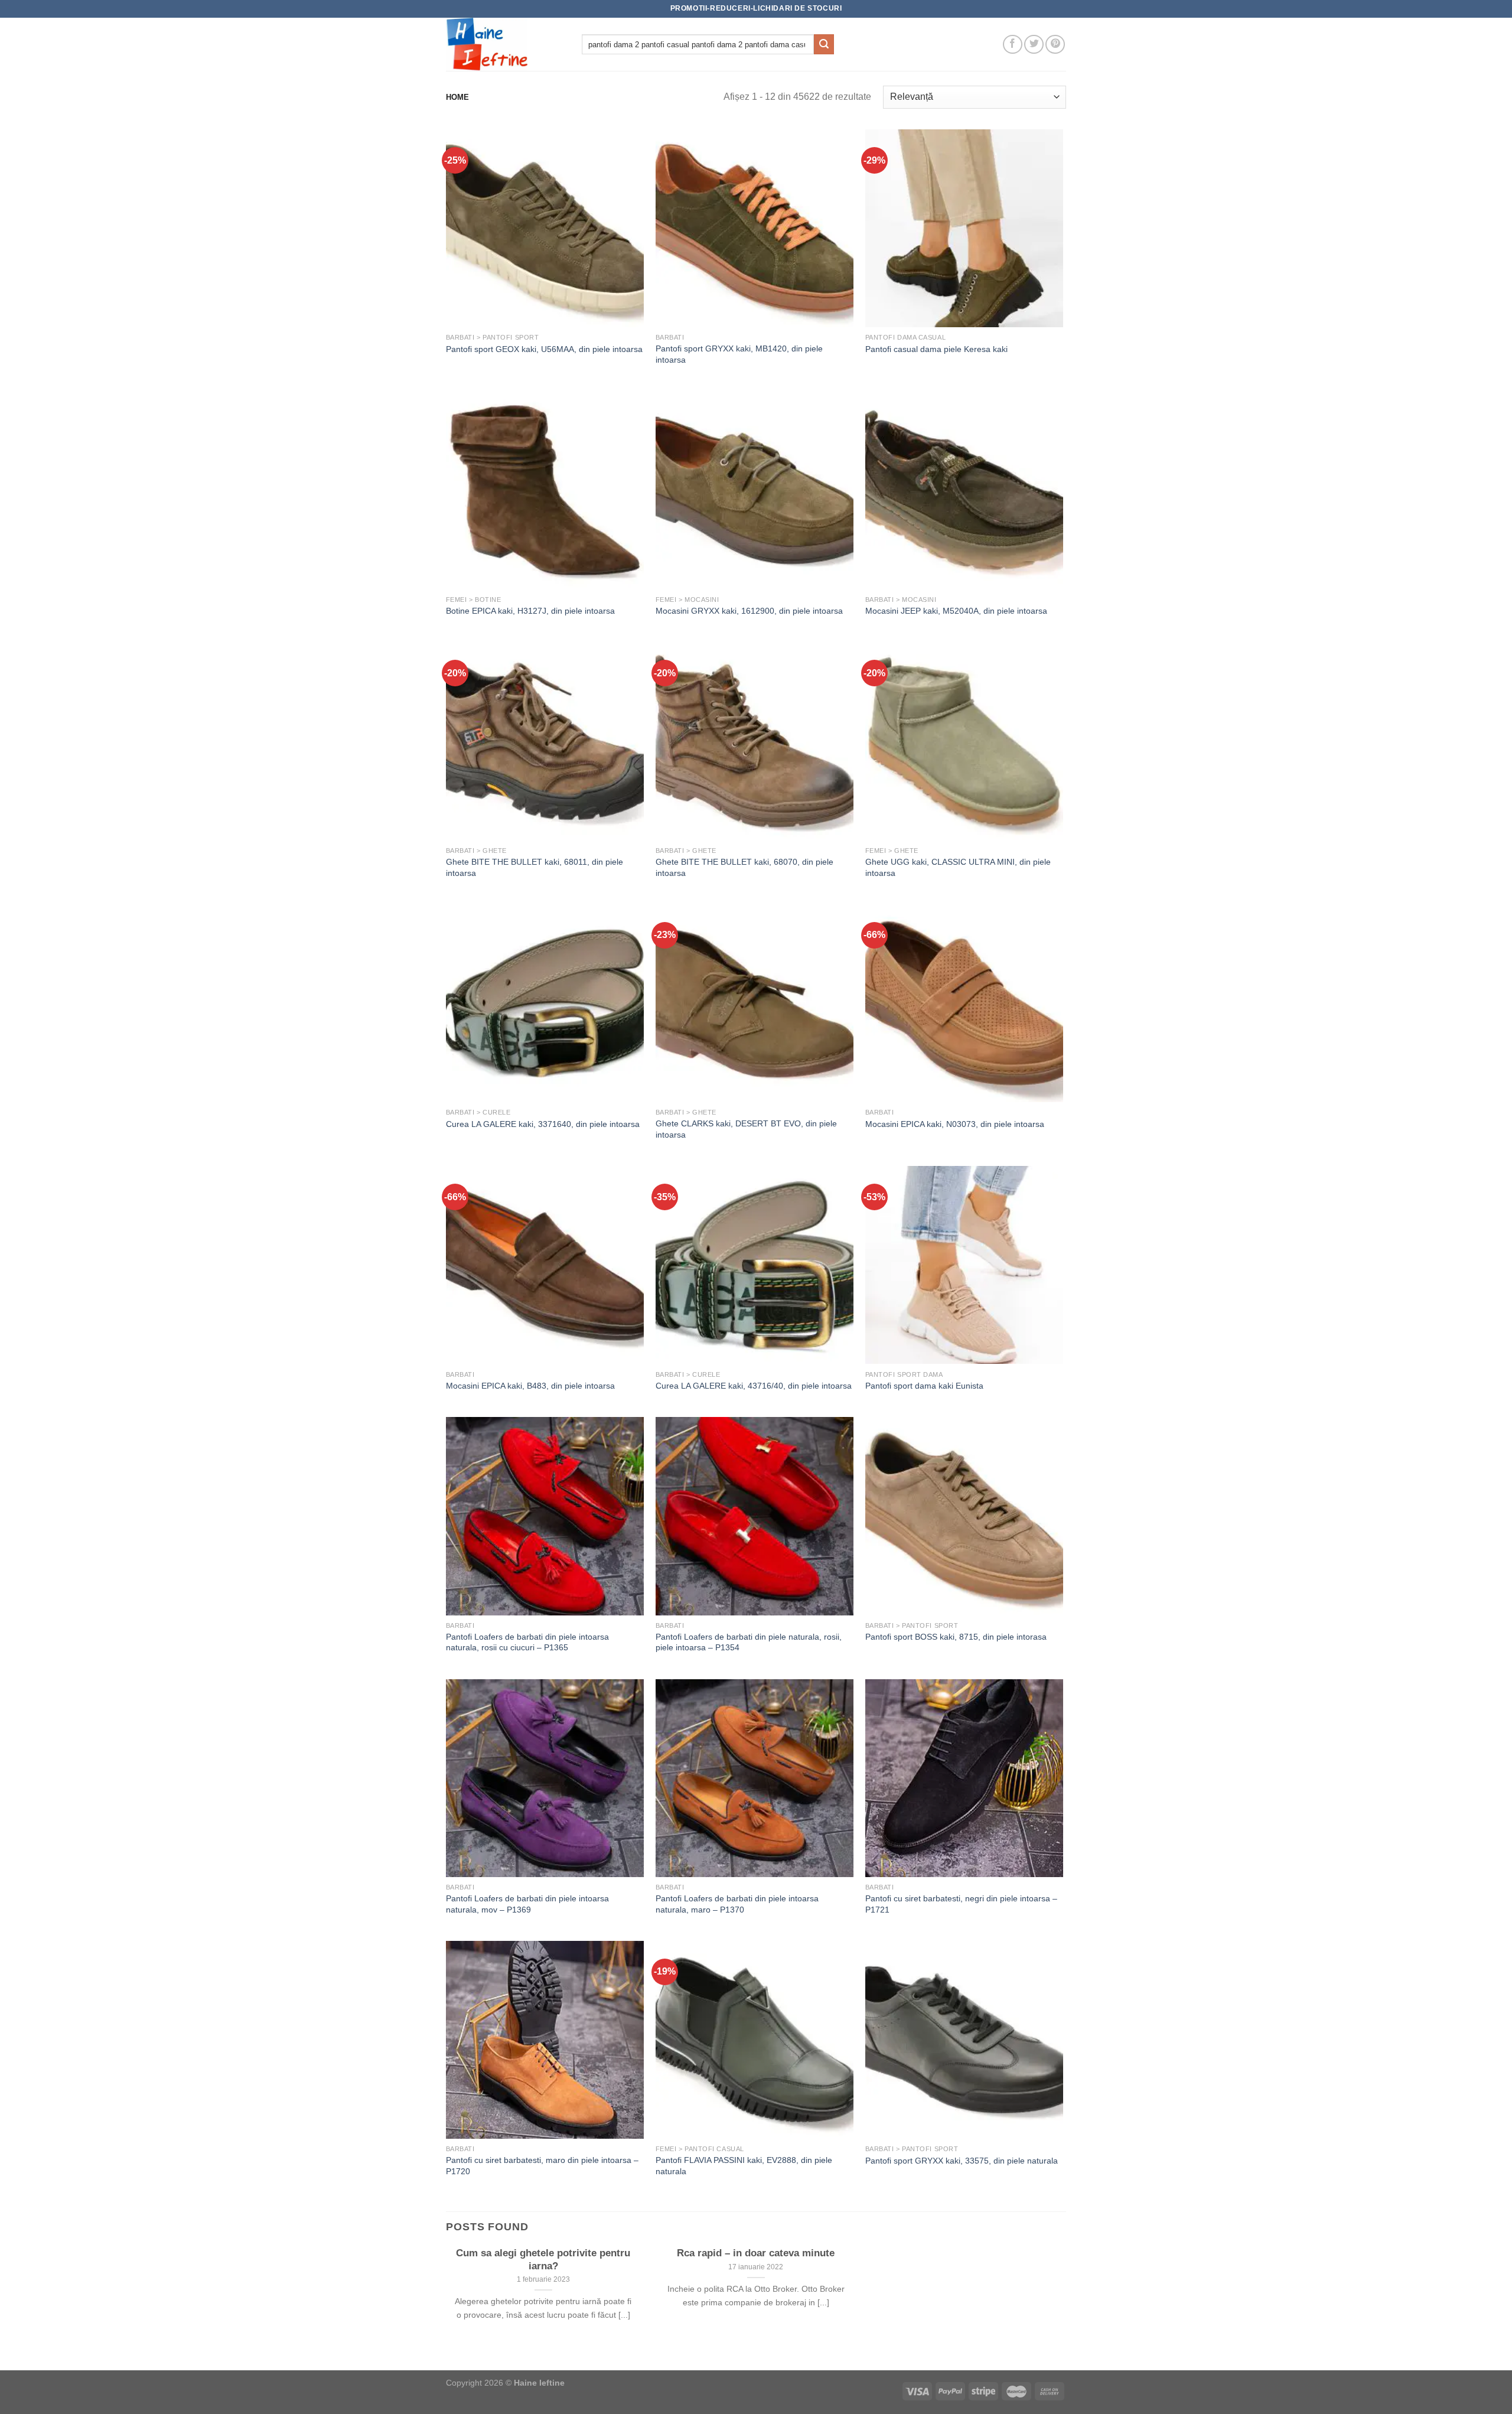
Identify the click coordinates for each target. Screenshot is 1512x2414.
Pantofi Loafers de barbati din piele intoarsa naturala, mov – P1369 (527, 1904)
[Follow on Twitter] (1034, 45)
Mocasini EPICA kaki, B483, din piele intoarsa (530, 1386)
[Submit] (824, 44)
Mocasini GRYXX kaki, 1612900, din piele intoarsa (749, 611)
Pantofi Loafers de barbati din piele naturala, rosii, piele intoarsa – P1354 (749, 1642)
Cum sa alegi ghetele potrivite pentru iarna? (543, 2260)
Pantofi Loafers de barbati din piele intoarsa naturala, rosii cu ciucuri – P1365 (527, 1642)
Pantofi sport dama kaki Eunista (924, 1386)
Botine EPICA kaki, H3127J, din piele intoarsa (530, 611)
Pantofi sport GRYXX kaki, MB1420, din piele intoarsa (739, 354)
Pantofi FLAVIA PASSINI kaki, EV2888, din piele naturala (744, 2166)
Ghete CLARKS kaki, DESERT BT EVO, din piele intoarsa (746, 1129)
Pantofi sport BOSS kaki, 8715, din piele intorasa (956, 1637)
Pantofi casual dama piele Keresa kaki (936, 349)
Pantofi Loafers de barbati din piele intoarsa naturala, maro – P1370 (737, 1904)
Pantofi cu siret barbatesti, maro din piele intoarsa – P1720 (542, 2166)
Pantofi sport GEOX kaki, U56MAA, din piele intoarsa (544, 349)
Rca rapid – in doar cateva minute (756, 2253)
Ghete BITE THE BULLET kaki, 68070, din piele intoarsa (744, 867)
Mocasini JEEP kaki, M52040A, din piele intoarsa (956, 611)
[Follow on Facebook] (1013, 45)
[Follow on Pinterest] (1055, 45)
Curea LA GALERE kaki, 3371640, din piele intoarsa (543, 1124)
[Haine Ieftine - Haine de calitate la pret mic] (505, 44)
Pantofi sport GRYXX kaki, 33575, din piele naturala (962, 2161)
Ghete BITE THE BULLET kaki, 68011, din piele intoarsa (535, 867)
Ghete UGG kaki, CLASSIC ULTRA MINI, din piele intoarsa (958, 867)
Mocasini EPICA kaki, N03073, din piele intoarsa (955, 1124)
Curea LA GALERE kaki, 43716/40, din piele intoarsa (754, 1386)
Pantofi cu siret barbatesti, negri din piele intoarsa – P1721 (961, 1904)
